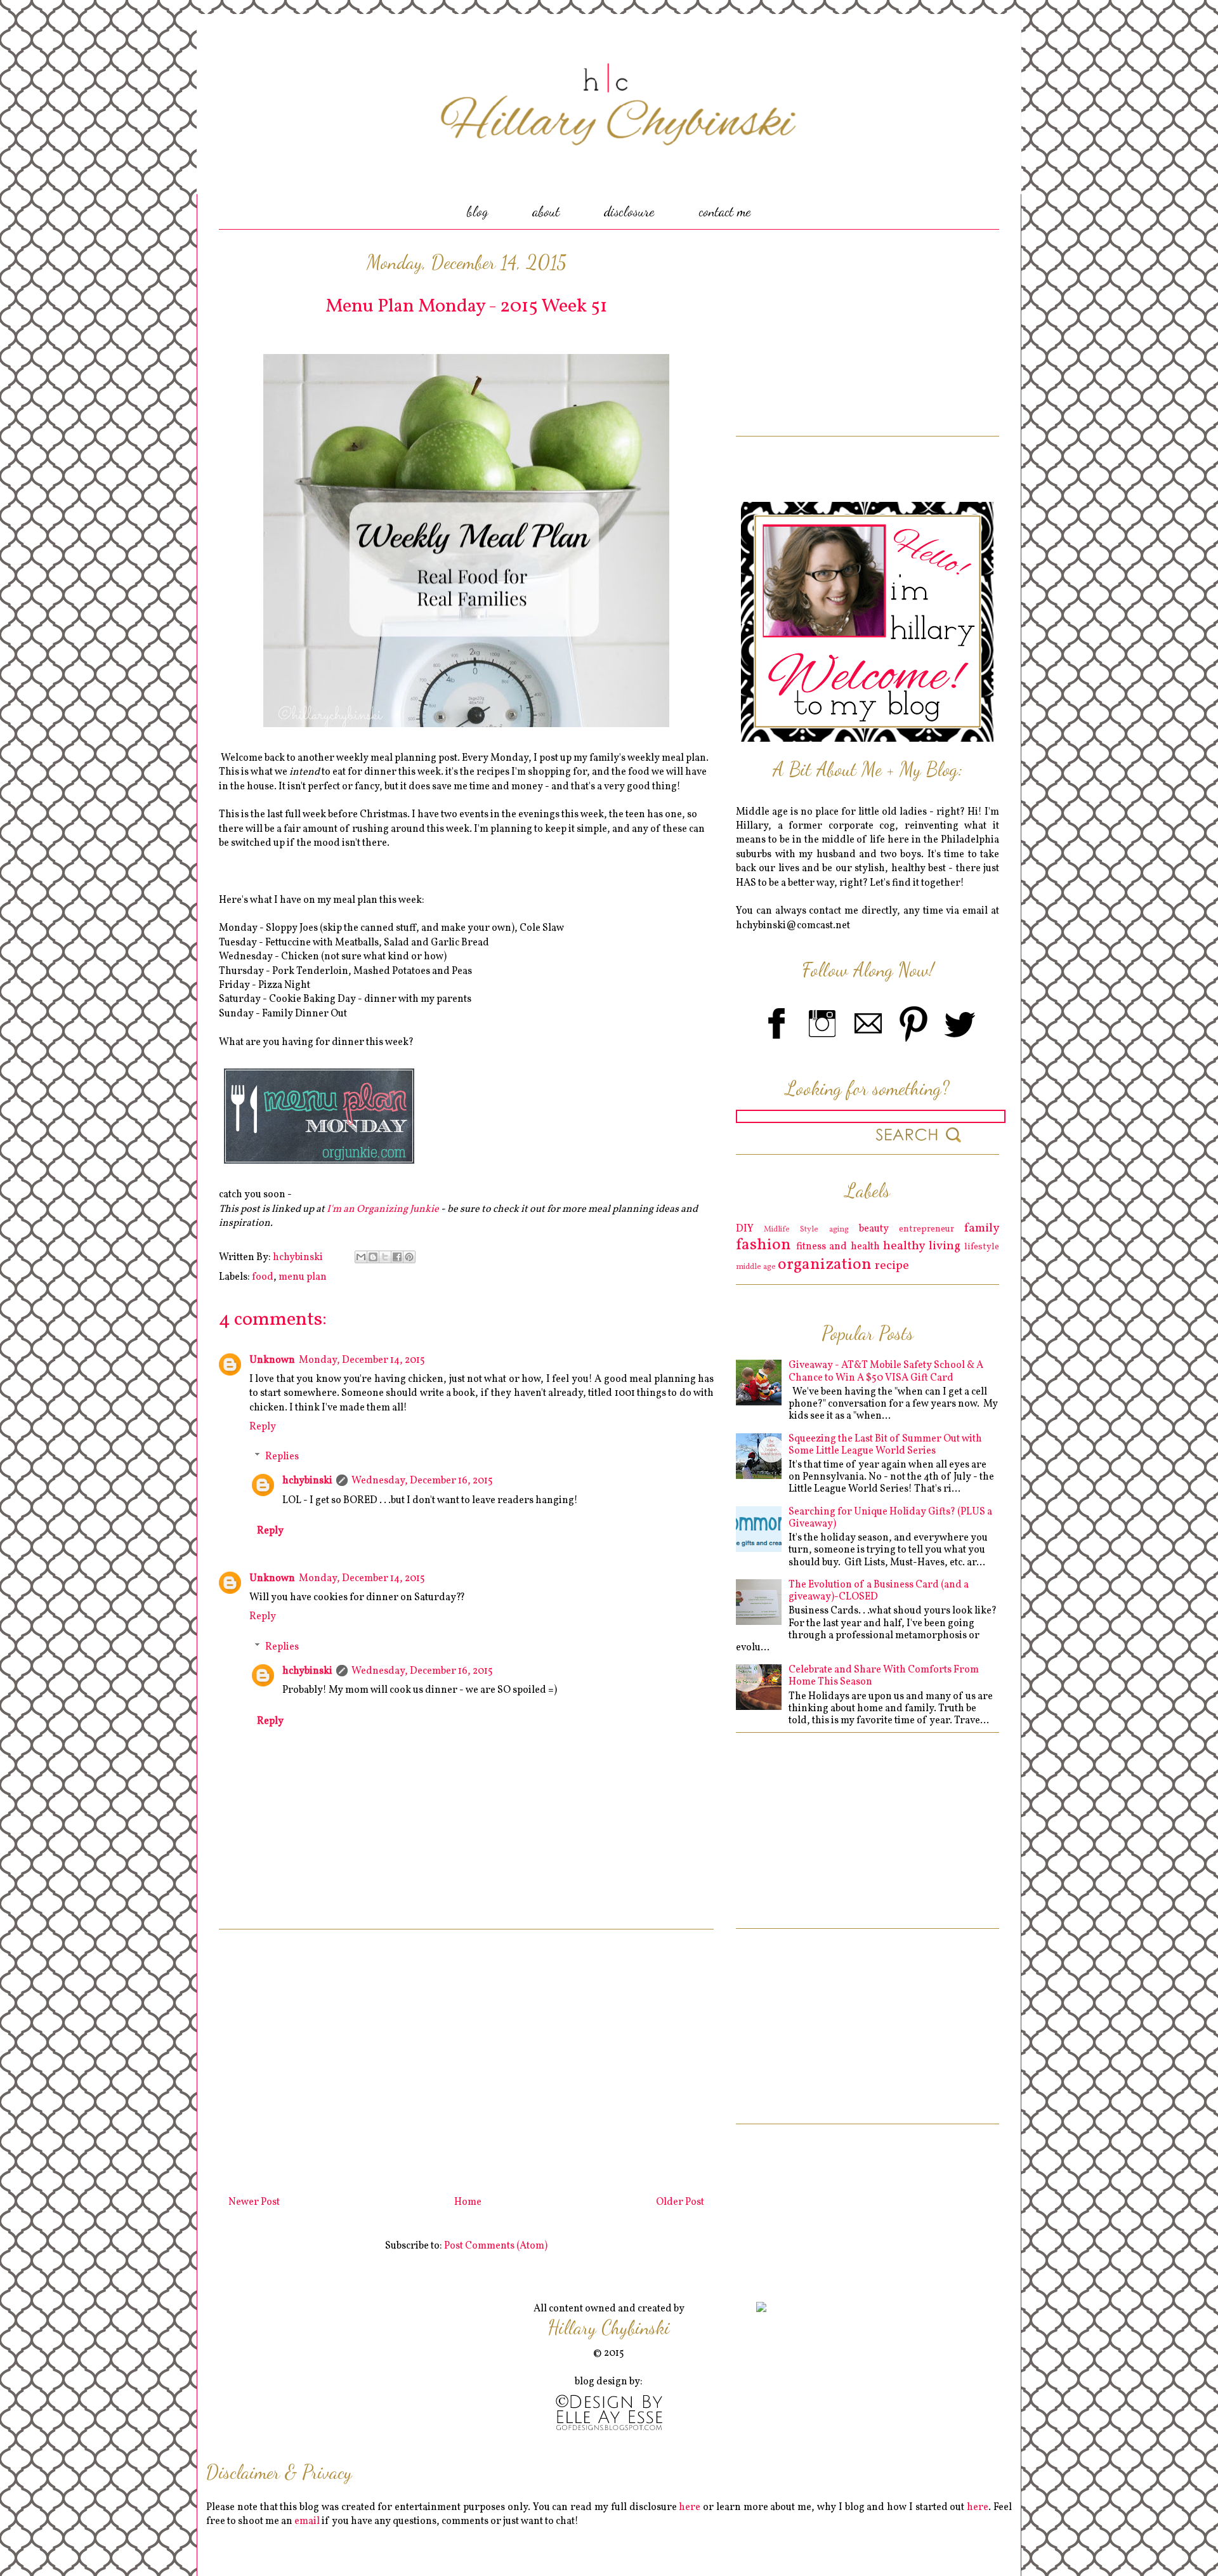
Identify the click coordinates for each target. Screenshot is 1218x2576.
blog (477, 211)
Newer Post (254, 2202)
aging (839, 1230)
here (690, 2507)
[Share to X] (385, 1257)
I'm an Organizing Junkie (383, 1209)
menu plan (303, 1277)
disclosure (629, 211)
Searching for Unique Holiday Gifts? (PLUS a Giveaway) (890, 1518)
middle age (756, 1267)
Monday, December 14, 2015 (362, 1360)
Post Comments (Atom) (496, 2246)
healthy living (922, 1246)
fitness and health (838, 1247)
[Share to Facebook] (397, 1257)
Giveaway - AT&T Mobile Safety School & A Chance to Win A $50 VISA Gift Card (886, 1371)
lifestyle (982, 1247)
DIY (745, 1229)
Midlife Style (791, 1230)
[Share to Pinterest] (409, 1257)
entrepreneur (927, 1229)
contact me (725, 211)
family (982, 1228)
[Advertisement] (466, 2058)
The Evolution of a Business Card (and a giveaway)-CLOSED (879, 1591)
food (263, 1277)
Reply (263, 1427)
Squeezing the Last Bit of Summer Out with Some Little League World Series (885, 1445)
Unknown (272, 1360)
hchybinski (307, 1481)
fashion (763, 1245)
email (307, 2521)
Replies (282, 1457)
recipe (892, 1266)
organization (825, 1265)
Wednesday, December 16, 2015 (422, 1481)
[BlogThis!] (373, 1257)
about (546, 211)
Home (468, 2202)
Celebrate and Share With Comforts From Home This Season (884, 1676)
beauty (874, 1229)
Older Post (680, 2202)
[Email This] (361, 1257)
